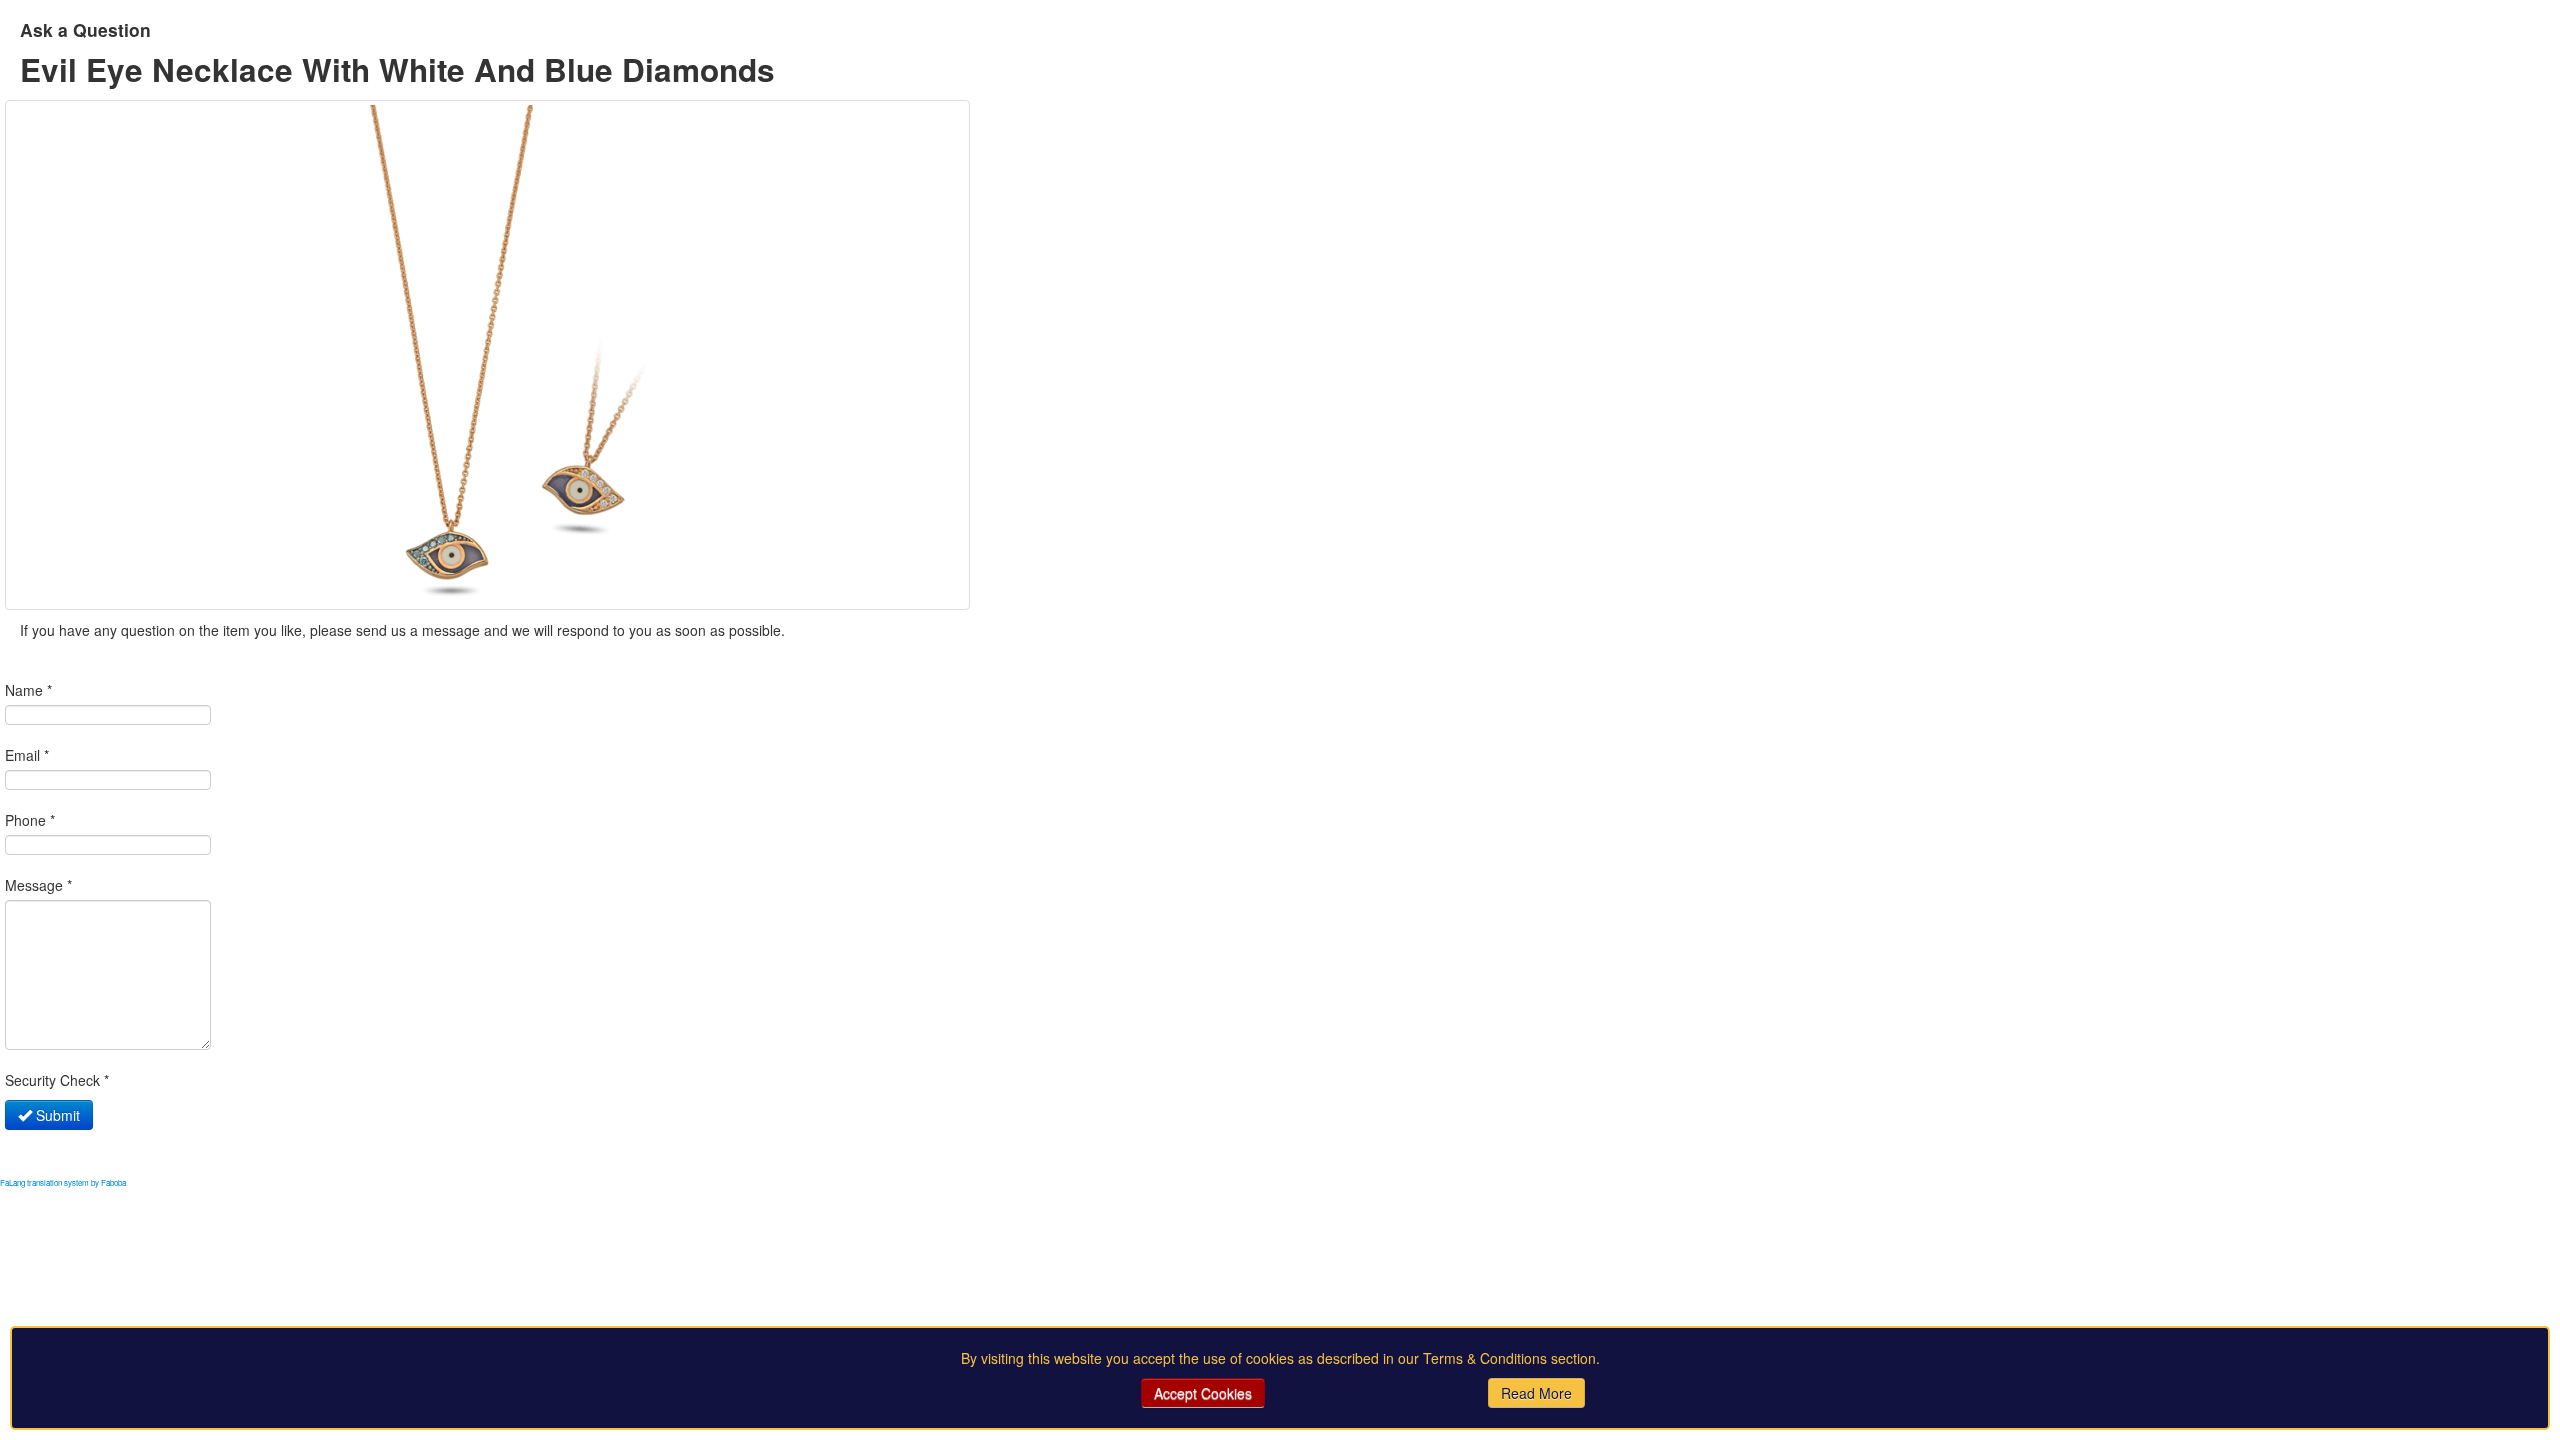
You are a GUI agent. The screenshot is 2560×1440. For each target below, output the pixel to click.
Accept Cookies (1203, 1393)
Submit (56, 1115)
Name (28, 690)
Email (27, 755)
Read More (1536, 1393)
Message (38, 885)
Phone (30, 820)
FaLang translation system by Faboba (63, 1182)
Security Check (57, 1080)
